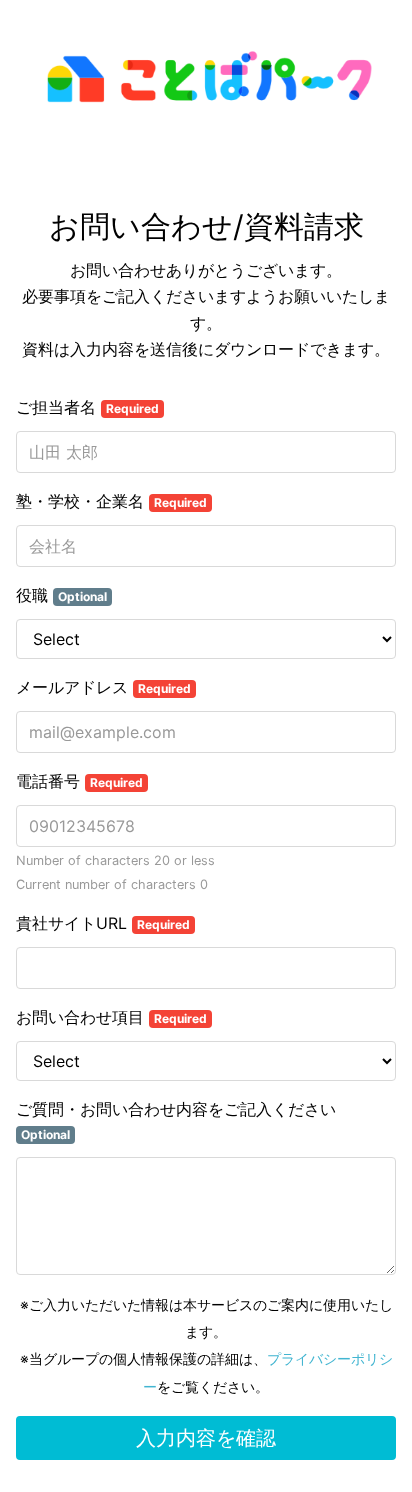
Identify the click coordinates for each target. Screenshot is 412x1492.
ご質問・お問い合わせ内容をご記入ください (176, 1120)
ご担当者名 (87, 407)
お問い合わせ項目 (111, 1017)
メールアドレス (103, 687)
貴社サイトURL (103, 923)
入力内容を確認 (206, 1438)
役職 (61, 595)
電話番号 (79, 781)
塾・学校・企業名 (111, 501)
